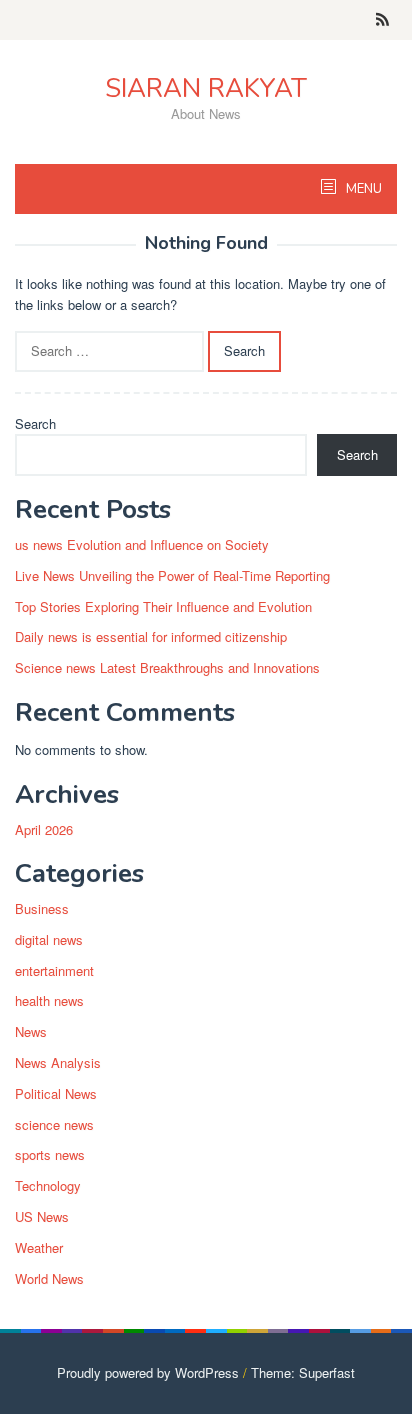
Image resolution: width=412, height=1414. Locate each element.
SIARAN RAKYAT (206, 88)
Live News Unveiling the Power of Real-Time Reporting (172, 575)
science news (54, 1124)
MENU (362, 189)
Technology (48, 1185)
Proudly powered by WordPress (148, 1372)
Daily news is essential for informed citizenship (151, 636)
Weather (39, 1247)
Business (42, 908)
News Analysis (58, 1062)
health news (49, 1000)
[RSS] (382, 20)
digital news (49, 939)
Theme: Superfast (303, 1372)
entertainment (54, 970)
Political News (56, 1093)
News (31, 1031)
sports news (50, 1154)
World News (49, 1278)
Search (35, 423)
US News (42, 1216)
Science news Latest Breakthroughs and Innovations (167, 667)
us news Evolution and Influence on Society (142, 544)
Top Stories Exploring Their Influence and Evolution (163, 606)
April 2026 (44, 829)
